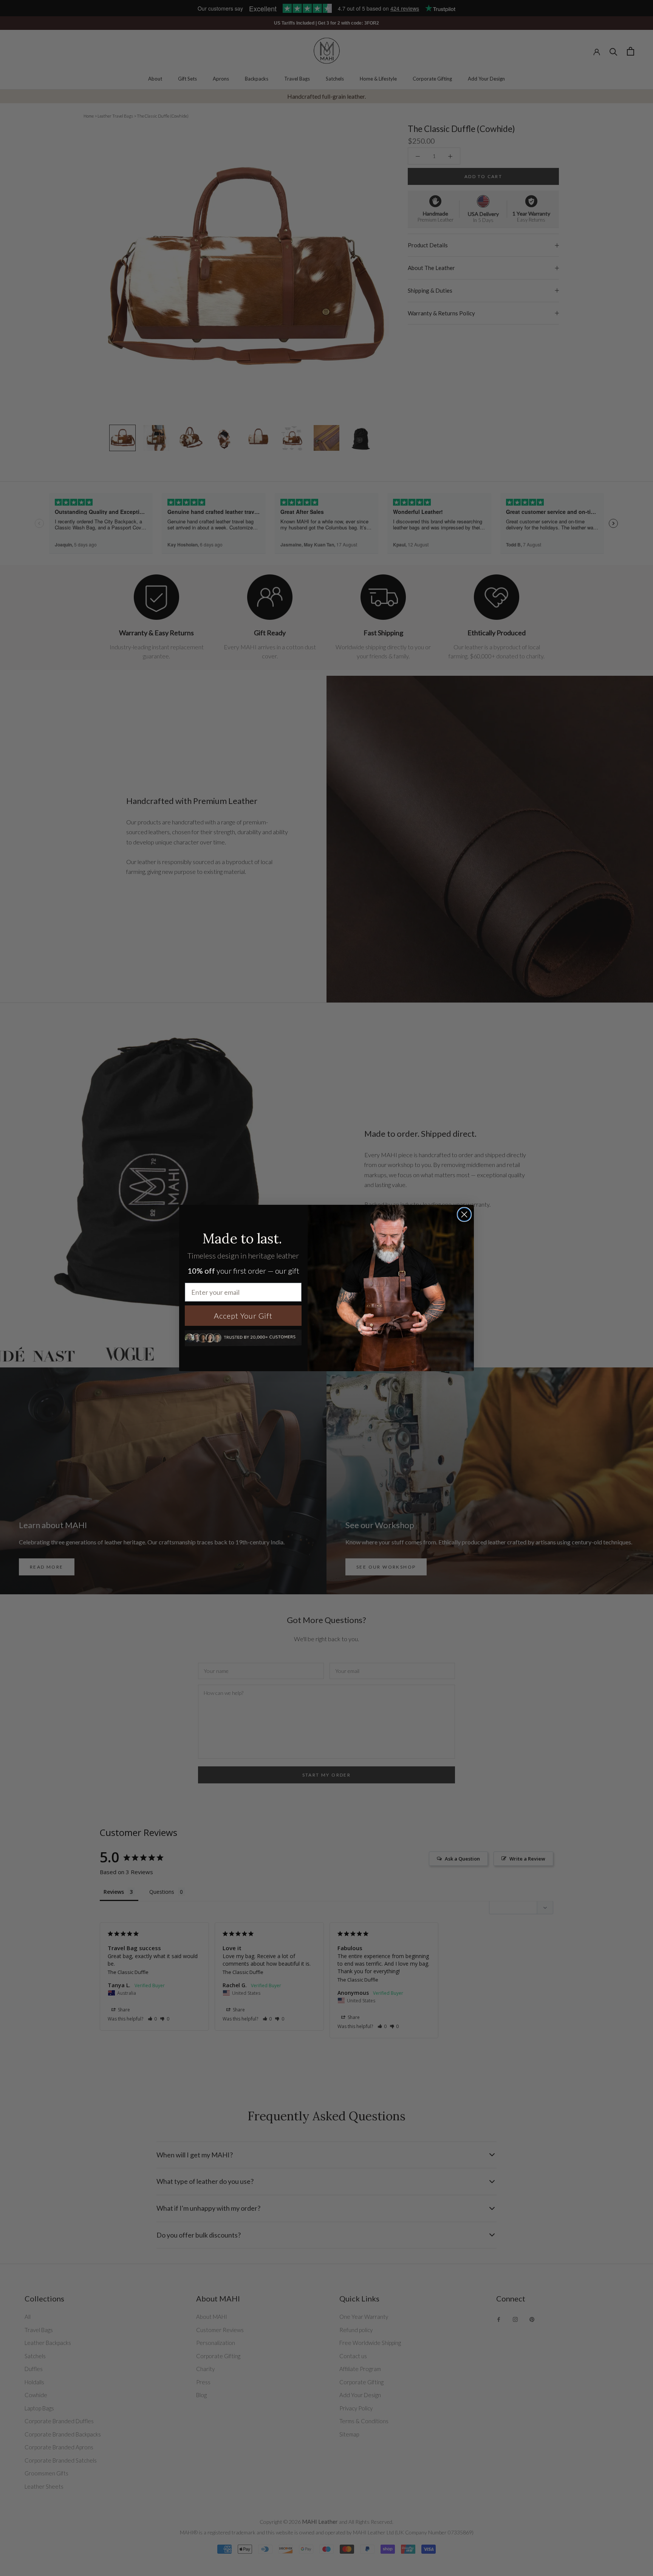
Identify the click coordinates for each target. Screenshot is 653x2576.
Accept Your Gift (243, 1316)
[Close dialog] (464, 1214)
